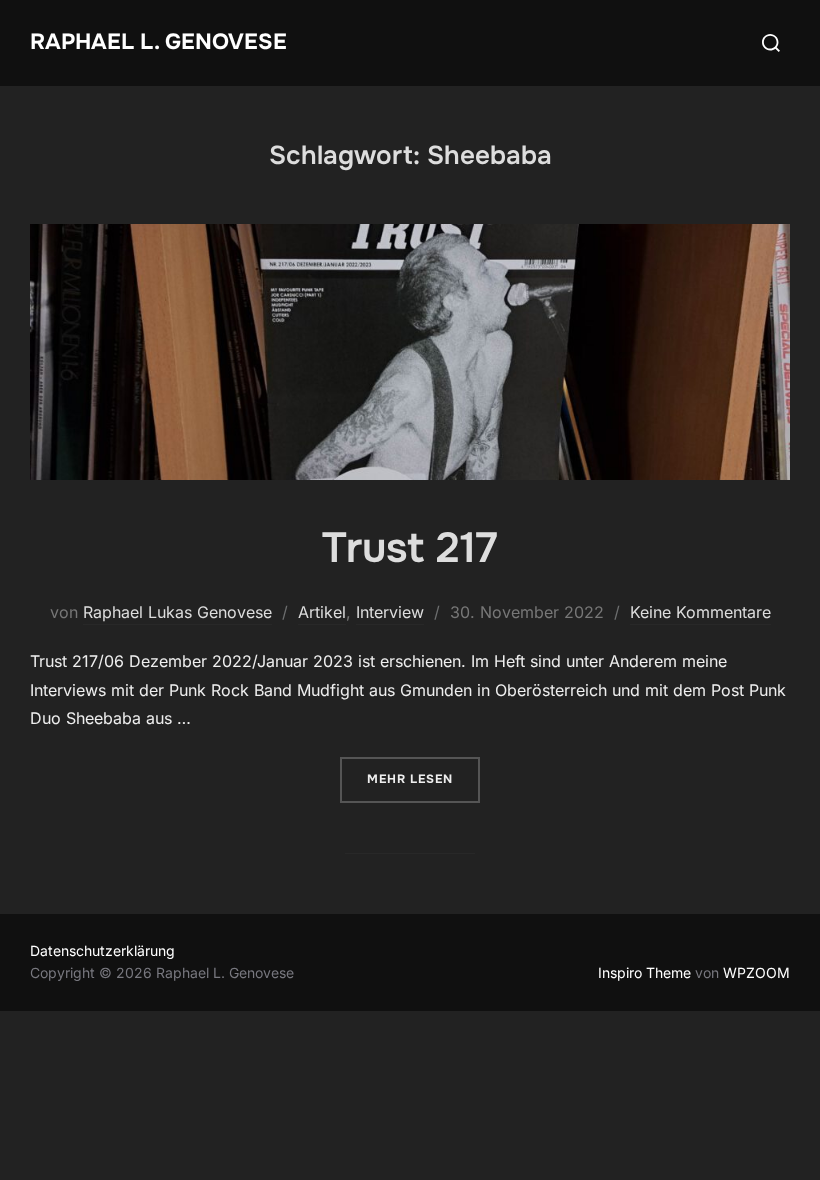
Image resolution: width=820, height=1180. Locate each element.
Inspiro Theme (644, 972)
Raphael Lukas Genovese (177, 612)
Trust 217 (409, 548)
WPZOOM (756, 972)
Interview (390, 612)
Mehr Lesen (423, 778)
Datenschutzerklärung (102, 950)
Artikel (322, 612)
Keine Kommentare (700, 612)
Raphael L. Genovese (158, 42)
